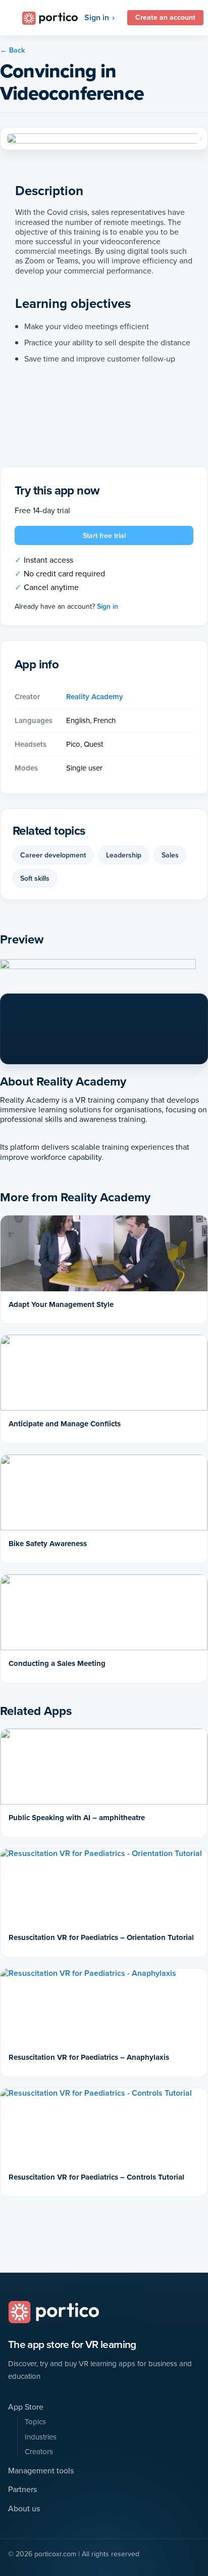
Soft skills (35, 878)
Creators (39, 2452)
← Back (12, 50)
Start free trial (104, 535)
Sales (170, 855)
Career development (53, 855)
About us (24, 2509)
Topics (35, 2422)
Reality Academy (95, 697)
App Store (26, 2407)
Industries (41, 2437)
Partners (22, 2489)
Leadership (124, 855)
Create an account (165, 17)
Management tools (41, 2471)
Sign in (97, 17)
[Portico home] (54, 2312)
